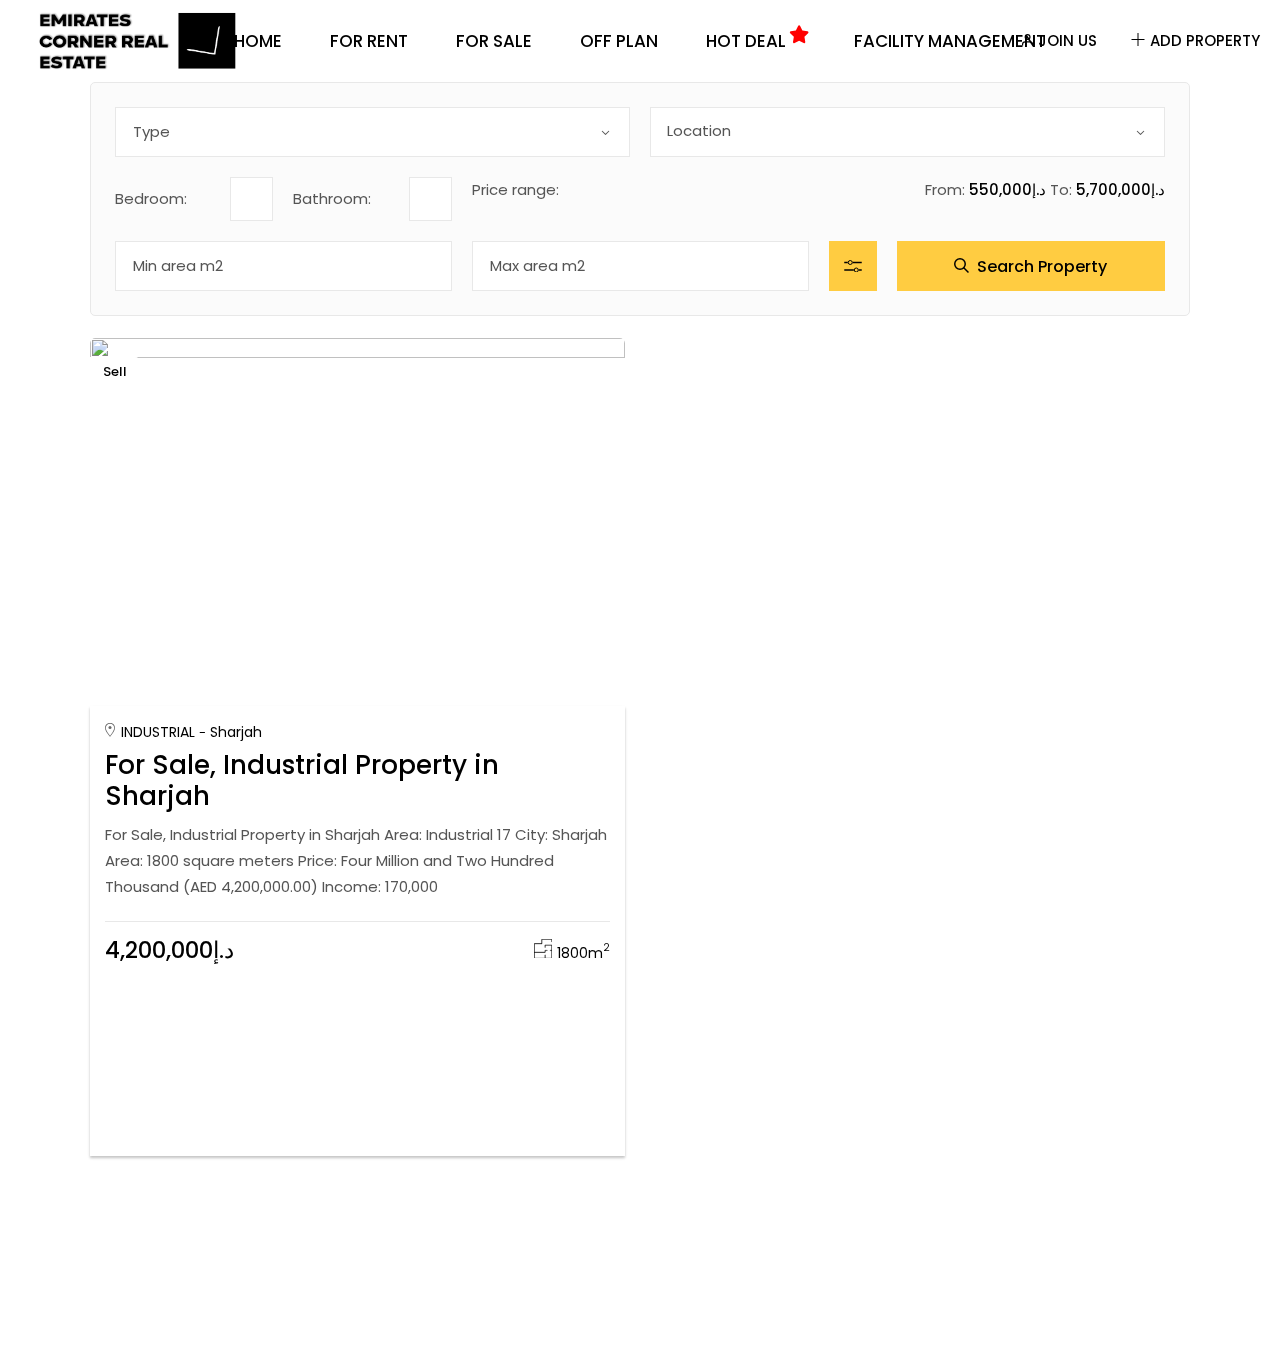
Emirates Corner (213, 645)
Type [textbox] (151, 131)
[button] (576, 657)
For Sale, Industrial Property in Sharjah (302, 780)
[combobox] (372, 132)
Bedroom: (151, 198)
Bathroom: (332, 198)
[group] (357, 516)
